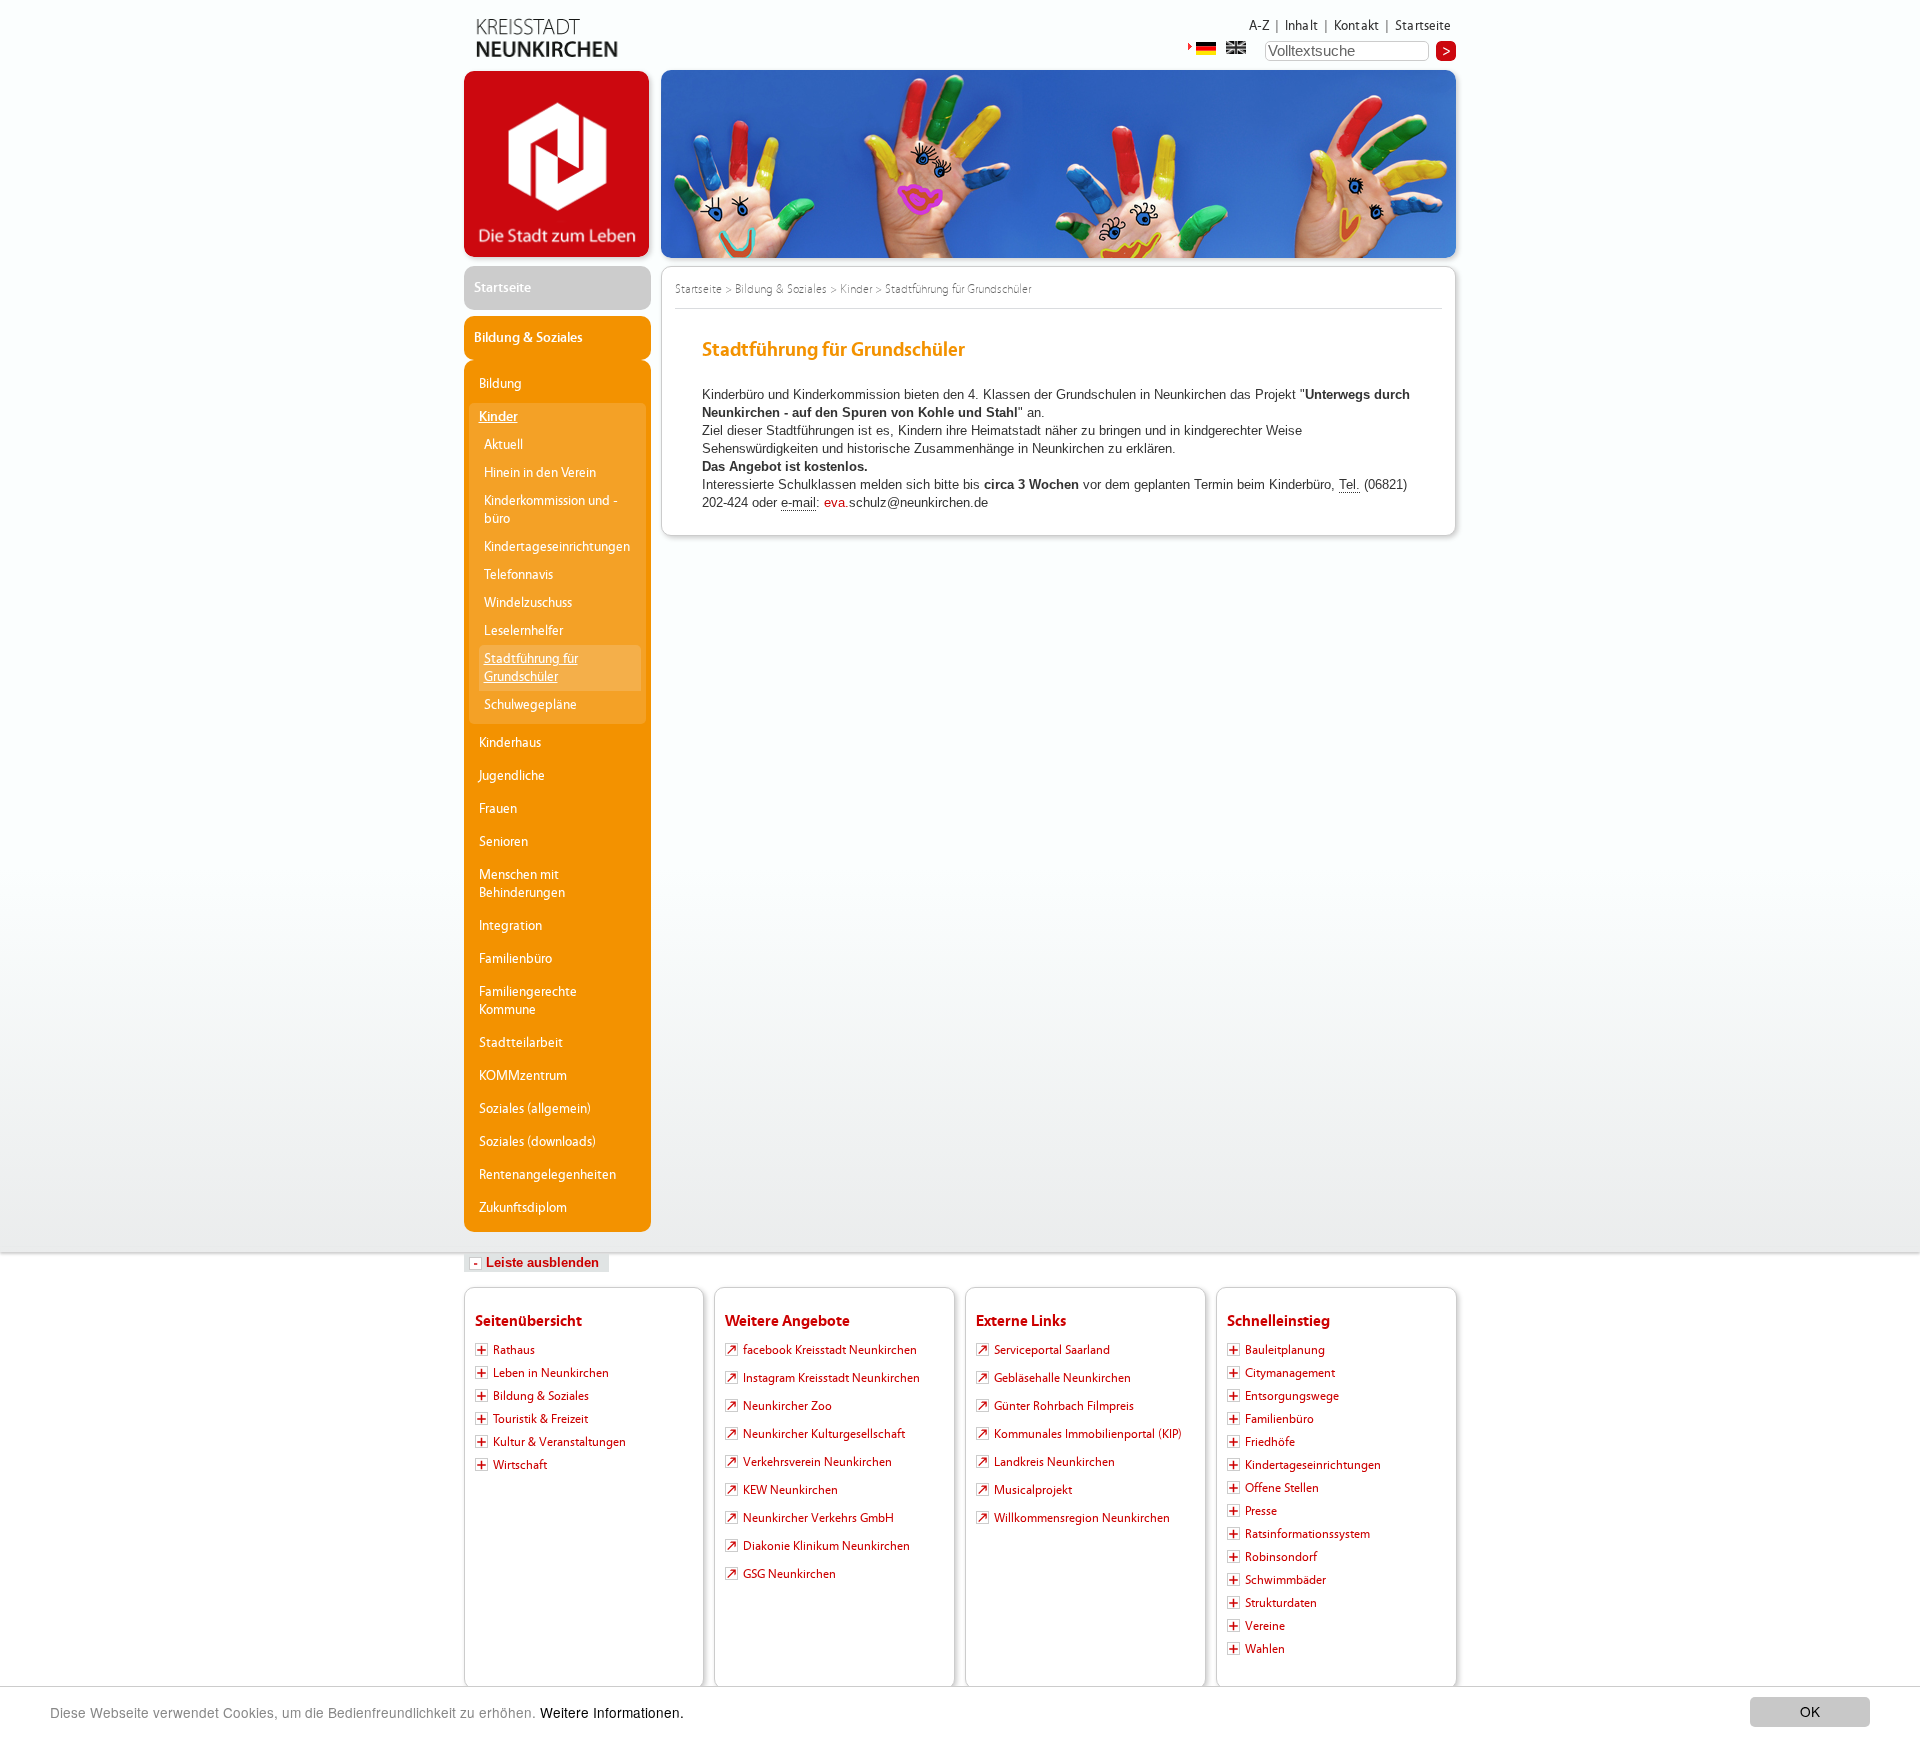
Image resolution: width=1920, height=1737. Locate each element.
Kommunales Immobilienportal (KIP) (1088, 1434)
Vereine (1265, 1626)
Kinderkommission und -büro (551, 510)
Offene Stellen (1282, 1488)
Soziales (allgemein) (535, 1109)
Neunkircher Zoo (787, 1406)
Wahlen (1265, 1649)
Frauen (498, 809)
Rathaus (514, 1350)
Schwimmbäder (1285, 1580)
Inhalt (1301, 26)
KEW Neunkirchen (790, 1490)
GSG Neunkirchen (789, 1574)
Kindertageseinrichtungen (557, 547)
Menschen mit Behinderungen (522, 884)
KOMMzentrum (523, 1076)
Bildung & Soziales (528, 338)
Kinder (498, 417)
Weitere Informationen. (612, 1712)
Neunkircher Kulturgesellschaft (824, 1434)
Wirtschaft (520, 1465)
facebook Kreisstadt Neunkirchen (830, 1350)
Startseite (1423, 26)
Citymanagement (1290, 1373)
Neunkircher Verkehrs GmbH (818, 1518)
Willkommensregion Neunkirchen (1082, 1518)
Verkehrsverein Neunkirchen (817, 1462)
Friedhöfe (1270, 1442)
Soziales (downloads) (537, 1142)
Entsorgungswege (1292, 1396)
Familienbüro (515, 959)
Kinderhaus (510, 743)
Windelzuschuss (528, 603)
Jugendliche (512, 776)
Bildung (500, 384)
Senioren (503, 842)
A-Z (1259, 26)
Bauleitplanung (1285, 1350)
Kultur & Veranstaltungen (559, 1442)
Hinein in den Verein (540, 473)
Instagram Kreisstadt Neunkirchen (831, 1378)
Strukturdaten (1281, 1603)
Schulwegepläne (530, 705)
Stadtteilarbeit (521, 1043)
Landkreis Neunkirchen (1054, 1462)
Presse (1261, 1511)
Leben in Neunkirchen (551, 1373)
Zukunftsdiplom (523, 1208)
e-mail (798, 502)
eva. (836, 502)
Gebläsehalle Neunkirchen (1062, 1378)
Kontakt (1356, 26)
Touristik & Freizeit (540, 1419)
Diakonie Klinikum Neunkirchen (826, 1546)
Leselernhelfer (523, 631)
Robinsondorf (1281, 1557)
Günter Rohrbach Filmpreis (1064, 1406)
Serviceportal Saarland (1052, 1350)
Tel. (1349, 484)
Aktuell (503, 445)
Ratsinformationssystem (1307, 1534)
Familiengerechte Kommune (528, 1001)
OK (1810, 1711)
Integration (510, 926)
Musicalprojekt (1033, 1490)
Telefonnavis (518, 575)
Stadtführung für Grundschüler (531, 668)
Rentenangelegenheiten (547, 1175)
